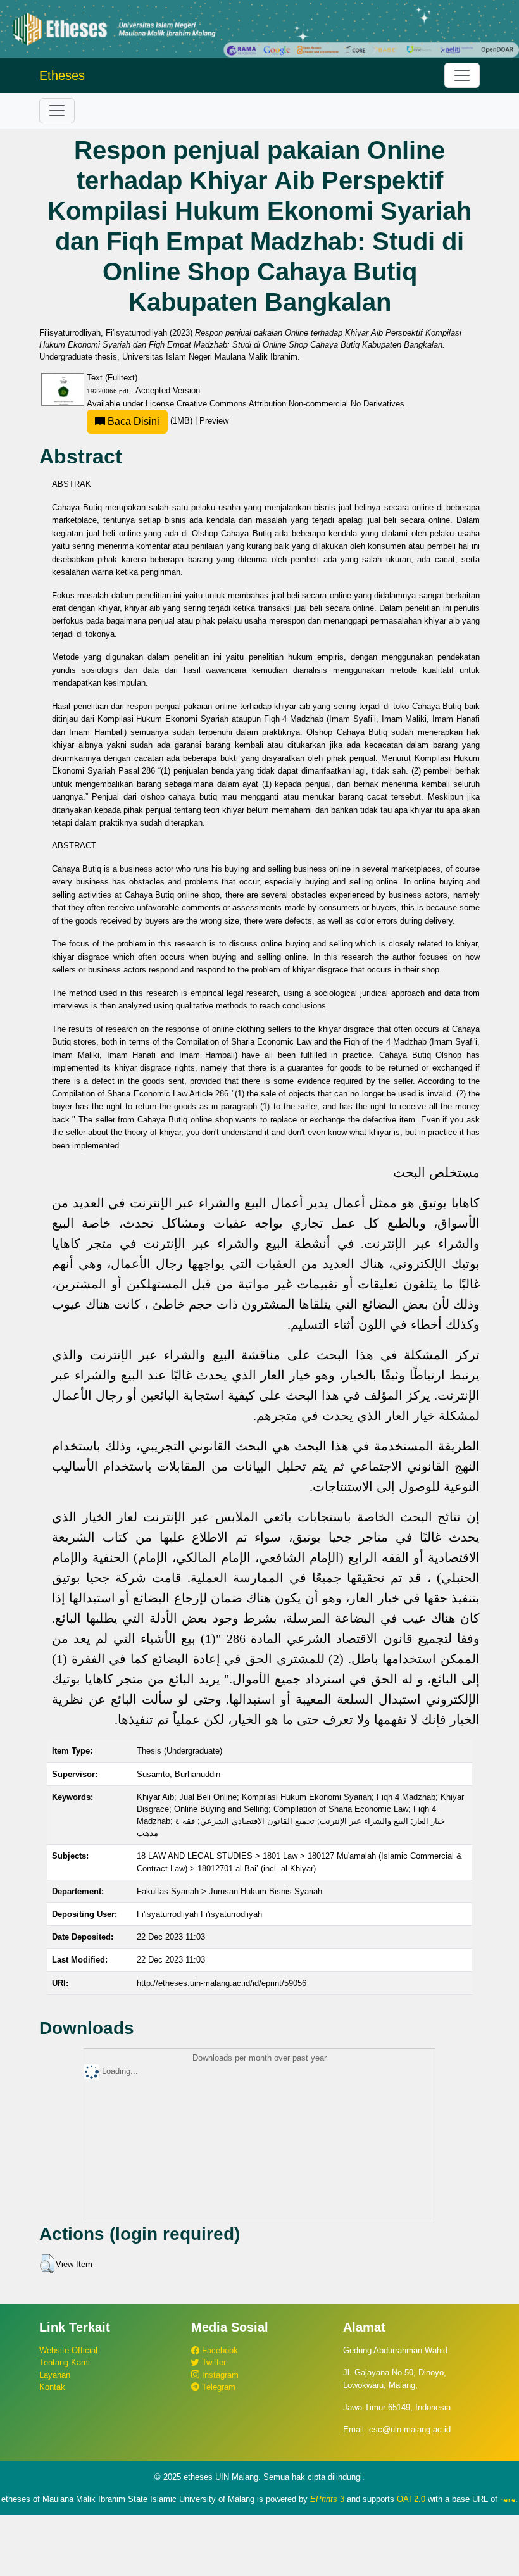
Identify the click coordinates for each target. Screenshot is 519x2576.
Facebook (219, 2350)
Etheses (62, 75)
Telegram (217, 2387)
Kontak (52, 2387)
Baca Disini (132, 421)
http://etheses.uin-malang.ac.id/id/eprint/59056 (222, 1983)
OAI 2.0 (411, 2499)
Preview (214, 421)
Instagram (219, 2375)
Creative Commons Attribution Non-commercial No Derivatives (291, 404)
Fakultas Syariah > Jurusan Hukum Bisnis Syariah (229, 1891)
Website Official (68, 2350)
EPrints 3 (327, 2499)
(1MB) (150, 421)
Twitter (213, 2362)
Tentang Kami (65, 2362)
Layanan (55, 2375)
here (508, 2499)
